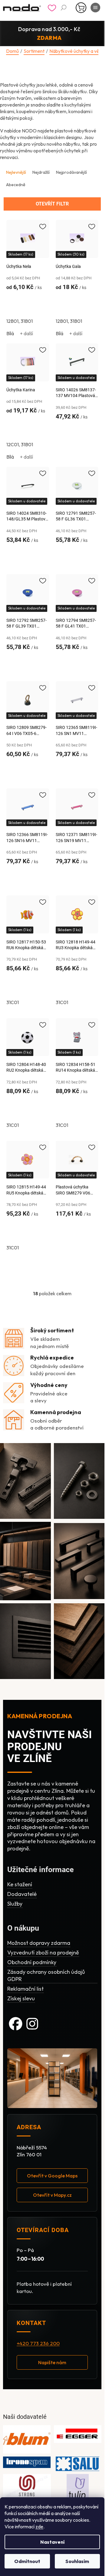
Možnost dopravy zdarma (39, 1943)
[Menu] (95, 8)
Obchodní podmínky (32, 1962)
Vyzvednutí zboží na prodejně (43, 1953)
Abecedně (16, 185)
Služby (15, 1904)
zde (39, 2527)
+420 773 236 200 (38, 2343)
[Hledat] (64, 8)
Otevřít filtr (52, 204)
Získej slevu (21, 1998)
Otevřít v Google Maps (52, 2176)
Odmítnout (27, 2561)
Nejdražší (41, 172)
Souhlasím (77, 2561)
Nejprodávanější (71, 172)
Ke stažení (20, 1884)
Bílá (10, 333)
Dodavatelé (22, 1894)
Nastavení (52, 2542)
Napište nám (52, 2362)
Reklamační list (25, 1989)
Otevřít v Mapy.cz (52, 2195)
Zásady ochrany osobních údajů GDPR (46, 1975)
